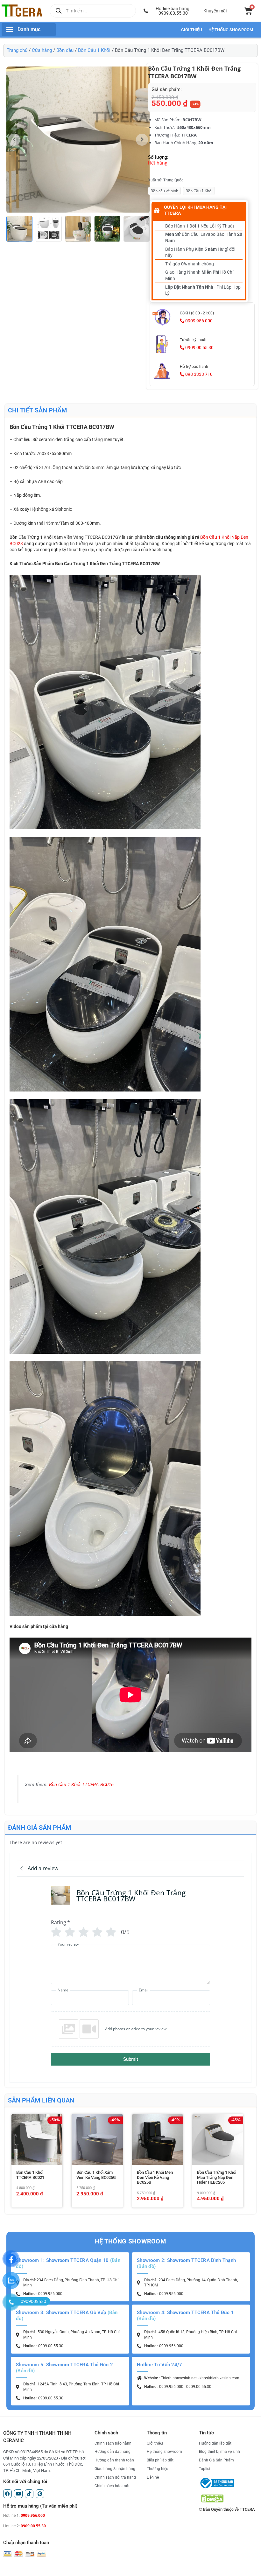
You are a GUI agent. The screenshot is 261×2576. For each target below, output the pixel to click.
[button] (170, 11)
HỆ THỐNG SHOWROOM (231, 30)
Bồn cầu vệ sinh (164, 191)
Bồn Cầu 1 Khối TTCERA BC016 (81, 1785)
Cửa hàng (42, 50)
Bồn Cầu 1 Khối (94, 50)
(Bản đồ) (146, 2266)
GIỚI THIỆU (192, 30)
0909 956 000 (198, 321)
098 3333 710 (198, 374)
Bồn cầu (65, 50)
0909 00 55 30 (199, 347)
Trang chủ (17, 50)
